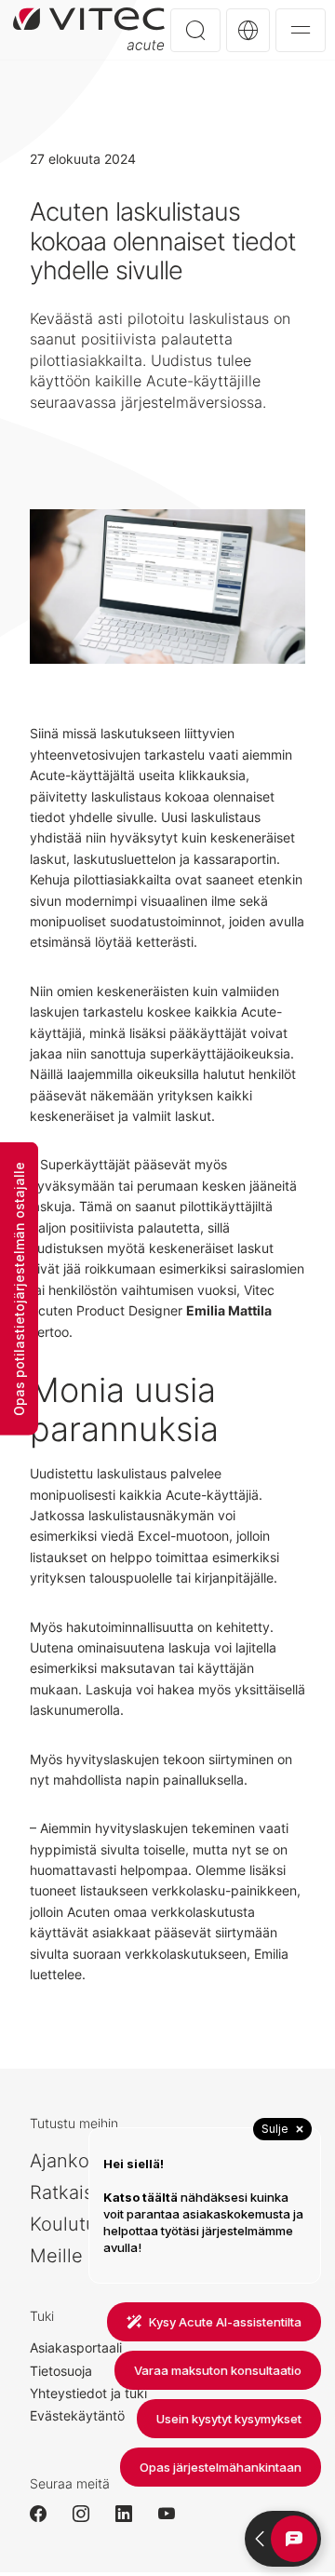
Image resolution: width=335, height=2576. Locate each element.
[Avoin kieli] (248, 30)
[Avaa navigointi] (301, 30)
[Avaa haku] (195, 30)
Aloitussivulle (89, 29)
